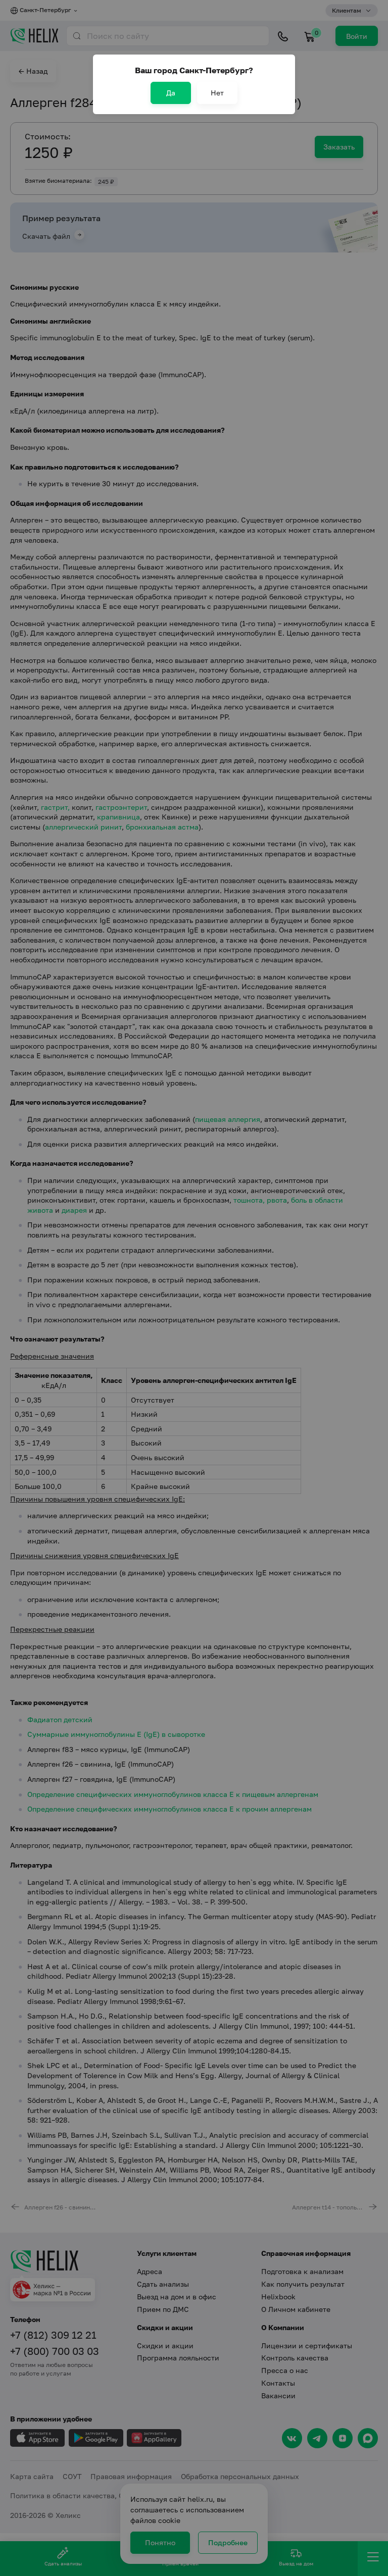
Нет (217, 93)
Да (171, 93)
